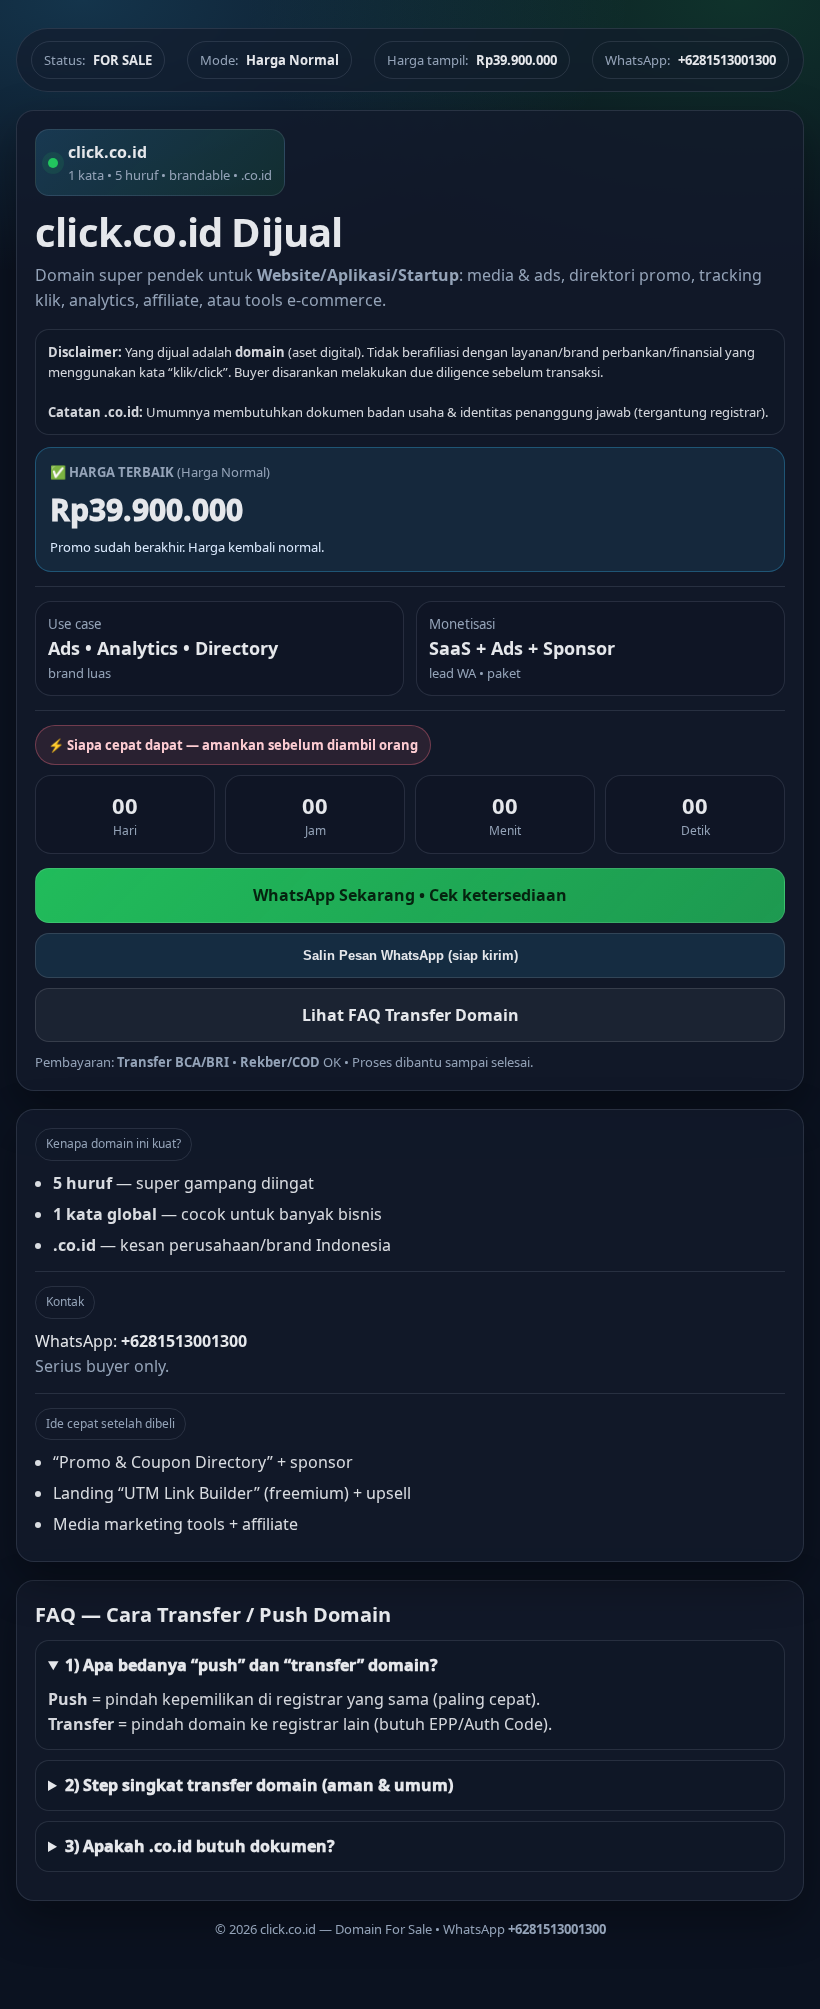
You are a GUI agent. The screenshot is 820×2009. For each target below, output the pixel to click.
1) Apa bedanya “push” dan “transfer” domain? (251, 1665)
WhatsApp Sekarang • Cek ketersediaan (410, 895)
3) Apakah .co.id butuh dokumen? (200, 1846)
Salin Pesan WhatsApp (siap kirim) (410, 955)
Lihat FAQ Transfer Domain (410, 1015)
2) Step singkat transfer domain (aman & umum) (259, 1785)
